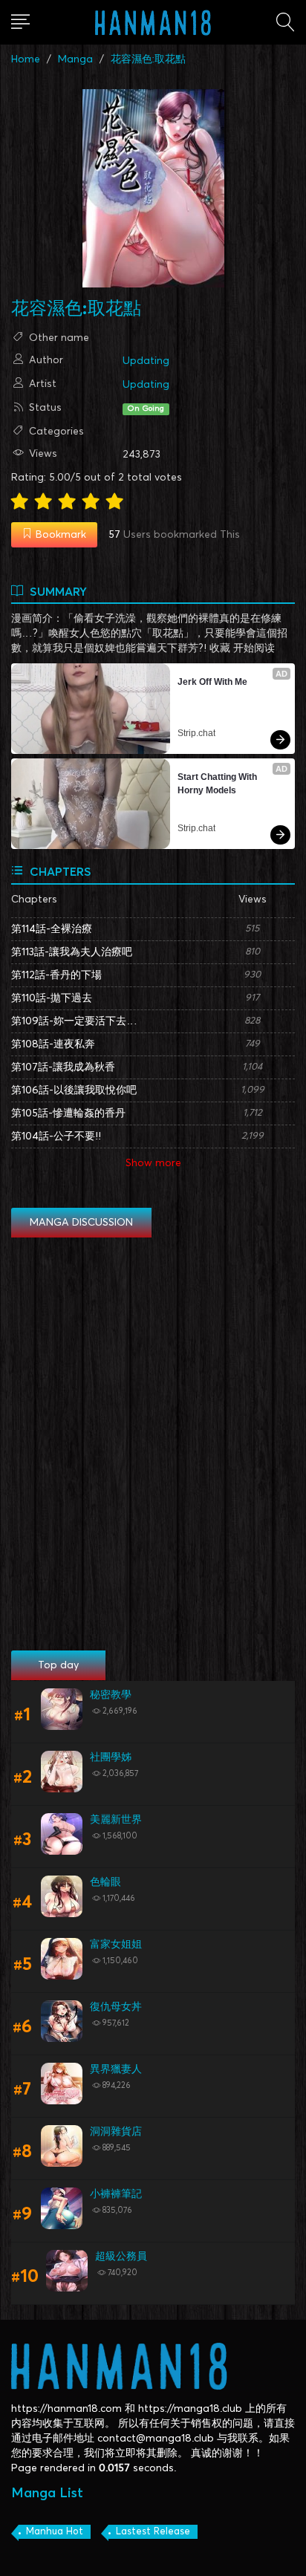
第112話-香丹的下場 (56, 975)
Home (26, 59)
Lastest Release (153, 2532)
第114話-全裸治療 (52, 929)
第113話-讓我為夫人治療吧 (72, 952)
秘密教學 (111, 1695)
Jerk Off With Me (212, 682)
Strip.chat (196, 733)
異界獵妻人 (116, 2069)
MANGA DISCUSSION (81, 1223)
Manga (75, 59)
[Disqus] (153, 1445)
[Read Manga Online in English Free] (153, 22)
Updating (146, 361)
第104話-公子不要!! (56, 1136)
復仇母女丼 (116, 2007)
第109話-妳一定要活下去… (74, 1021)
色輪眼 (105, 1882)
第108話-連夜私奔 (53, 1044)
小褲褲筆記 (116, 2194)
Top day (58, 1665)
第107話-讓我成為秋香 (63, 1067)
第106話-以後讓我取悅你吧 (74, 1090)
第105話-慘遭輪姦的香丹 (68, 1113)
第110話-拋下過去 (52, 998)
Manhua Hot (55, 2532)
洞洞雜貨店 (116, 2132)
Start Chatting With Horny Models (218, 784)
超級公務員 (121, 2257)
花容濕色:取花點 (148, 59)
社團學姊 (111, 1757)
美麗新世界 (116, 1820)
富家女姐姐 (116, 1945)
